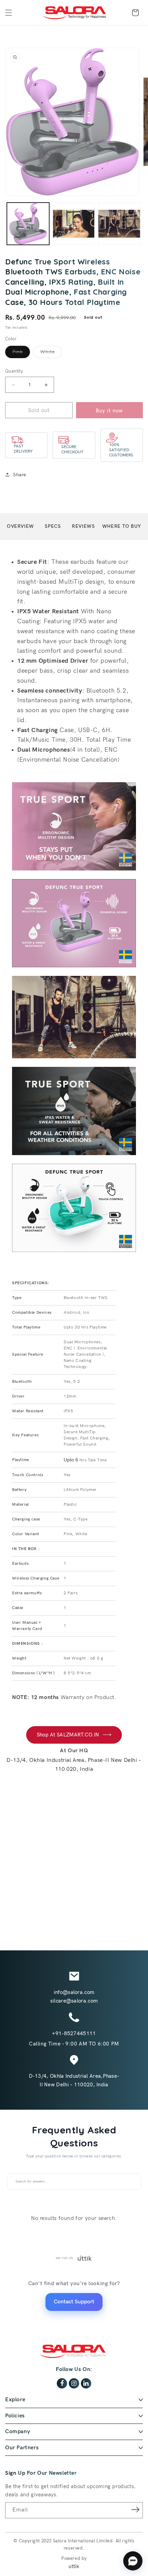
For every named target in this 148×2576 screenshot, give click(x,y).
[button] (9, 13)
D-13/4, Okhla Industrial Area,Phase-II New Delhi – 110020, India (74, 2080)
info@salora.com (74, 1992)
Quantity (14, 371)
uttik (74, 2566)
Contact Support (74, 2302)
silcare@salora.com (74, 2001)
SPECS (53, 526)
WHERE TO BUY (122, 526)
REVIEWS (83, 526)
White (51, 353)
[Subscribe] (135, 2510)
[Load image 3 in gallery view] (74, 224)
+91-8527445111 (74, 2033)
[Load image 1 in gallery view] (28, 224)
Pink (21, 353)
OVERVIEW (20, 526)
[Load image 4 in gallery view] (119, 224)
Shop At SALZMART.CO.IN (68, 1735)
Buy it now (109, 411)
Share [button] (20, 475)
